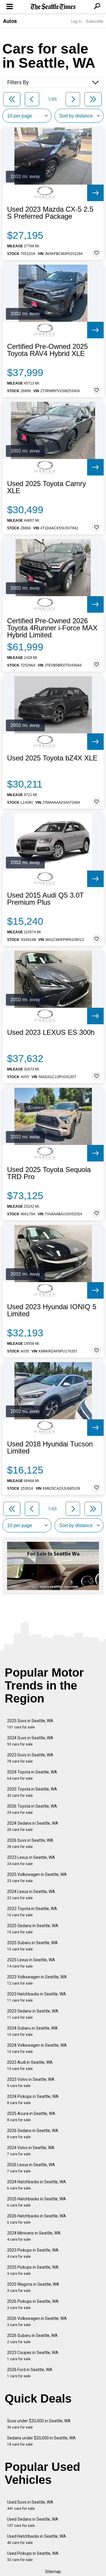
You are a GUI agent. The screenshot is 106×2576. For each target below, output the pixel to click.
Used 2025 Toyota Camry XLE (47, 487)
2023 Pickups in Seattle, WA (33, 2253)
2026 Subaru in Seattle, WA (32, 2339)
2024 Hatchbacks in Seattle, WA (37, 2185)
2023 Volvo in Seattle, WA (31, 2082)
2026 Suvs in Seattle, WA (30, 1843)
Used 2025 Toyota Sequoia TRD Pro (49, 1173)
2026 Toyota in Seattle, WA (32, 1809)
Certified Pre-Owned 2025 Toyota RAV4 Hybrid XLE (47, 350)
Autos (10, 21)
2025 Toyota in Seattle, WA (32, 1792)
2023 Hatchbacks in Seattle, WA (37, 1997)
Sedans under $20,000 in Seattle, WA (41, 2441)
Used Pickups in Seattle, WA (33, 2556)
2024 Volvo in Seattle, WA (31, 2151)
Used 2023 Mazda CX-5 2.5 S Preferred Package (50, 213)
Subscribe (95, 21)
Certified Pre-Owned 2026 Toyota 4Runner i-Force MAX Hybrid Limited (52, 628)
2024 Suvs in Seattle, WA (30, 1741)
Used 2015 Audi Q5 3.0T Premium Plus (45, 899)
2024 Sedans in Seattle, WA (33, 1826)
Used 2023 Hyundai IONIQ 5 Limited (52, 1310)
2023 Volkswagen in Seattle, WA (37, 1980)
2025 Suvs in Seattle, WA (30, 1724)
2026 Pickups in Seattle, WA (33, 2304)
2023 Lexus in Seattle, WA (31, 1860)
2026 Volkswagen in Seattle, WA (37, 2321)
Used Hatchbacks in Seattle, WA (37, 2539)
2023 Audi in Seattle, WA (30, 2065)
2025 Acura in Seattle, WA (31, 2117)
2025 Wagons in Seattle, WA (33, 2287)
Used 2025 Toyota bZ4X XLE (52, 758)
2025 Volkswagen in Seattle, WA (37, 1878)
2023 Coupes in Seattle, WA (33, 2356)
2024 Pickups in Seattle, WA (33, 2100)
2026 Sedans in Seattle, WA (33, 2134)
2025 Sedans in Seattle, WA (33, 1929)
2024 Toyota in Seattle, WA (32, 1775)
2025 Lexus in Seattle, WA (31, 1963)
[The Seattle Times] (53, 7)
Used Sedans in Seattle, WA (33, 2522)
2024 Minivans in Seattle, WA (34, 2236)
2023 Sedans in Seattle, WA (33, 2014)
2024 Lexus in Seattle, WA (31, 1895)
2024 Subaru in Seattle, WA (32, 2031)
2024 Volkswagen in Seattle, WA (37, 2048)
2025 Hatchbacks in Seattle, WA (37, 2202)
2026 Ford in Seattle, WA (30, 2373)
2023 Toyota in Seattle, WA (32, 1912)
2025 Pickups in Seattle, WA (33, 2270)
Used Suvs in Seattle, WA (30, 2505)
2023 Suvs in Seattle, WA (30, 1758)
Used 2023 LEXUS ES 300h (51, 1032)
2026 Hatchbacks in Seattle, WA (37, 2219)
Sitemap (53, 2572)
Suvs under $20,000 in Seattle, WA (39, 2424)
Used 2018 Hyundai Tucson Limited (50, 1448)
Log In (76, 21)
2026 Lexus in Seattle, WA (31, 2168)
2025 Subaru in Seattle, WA (32, 1946)
